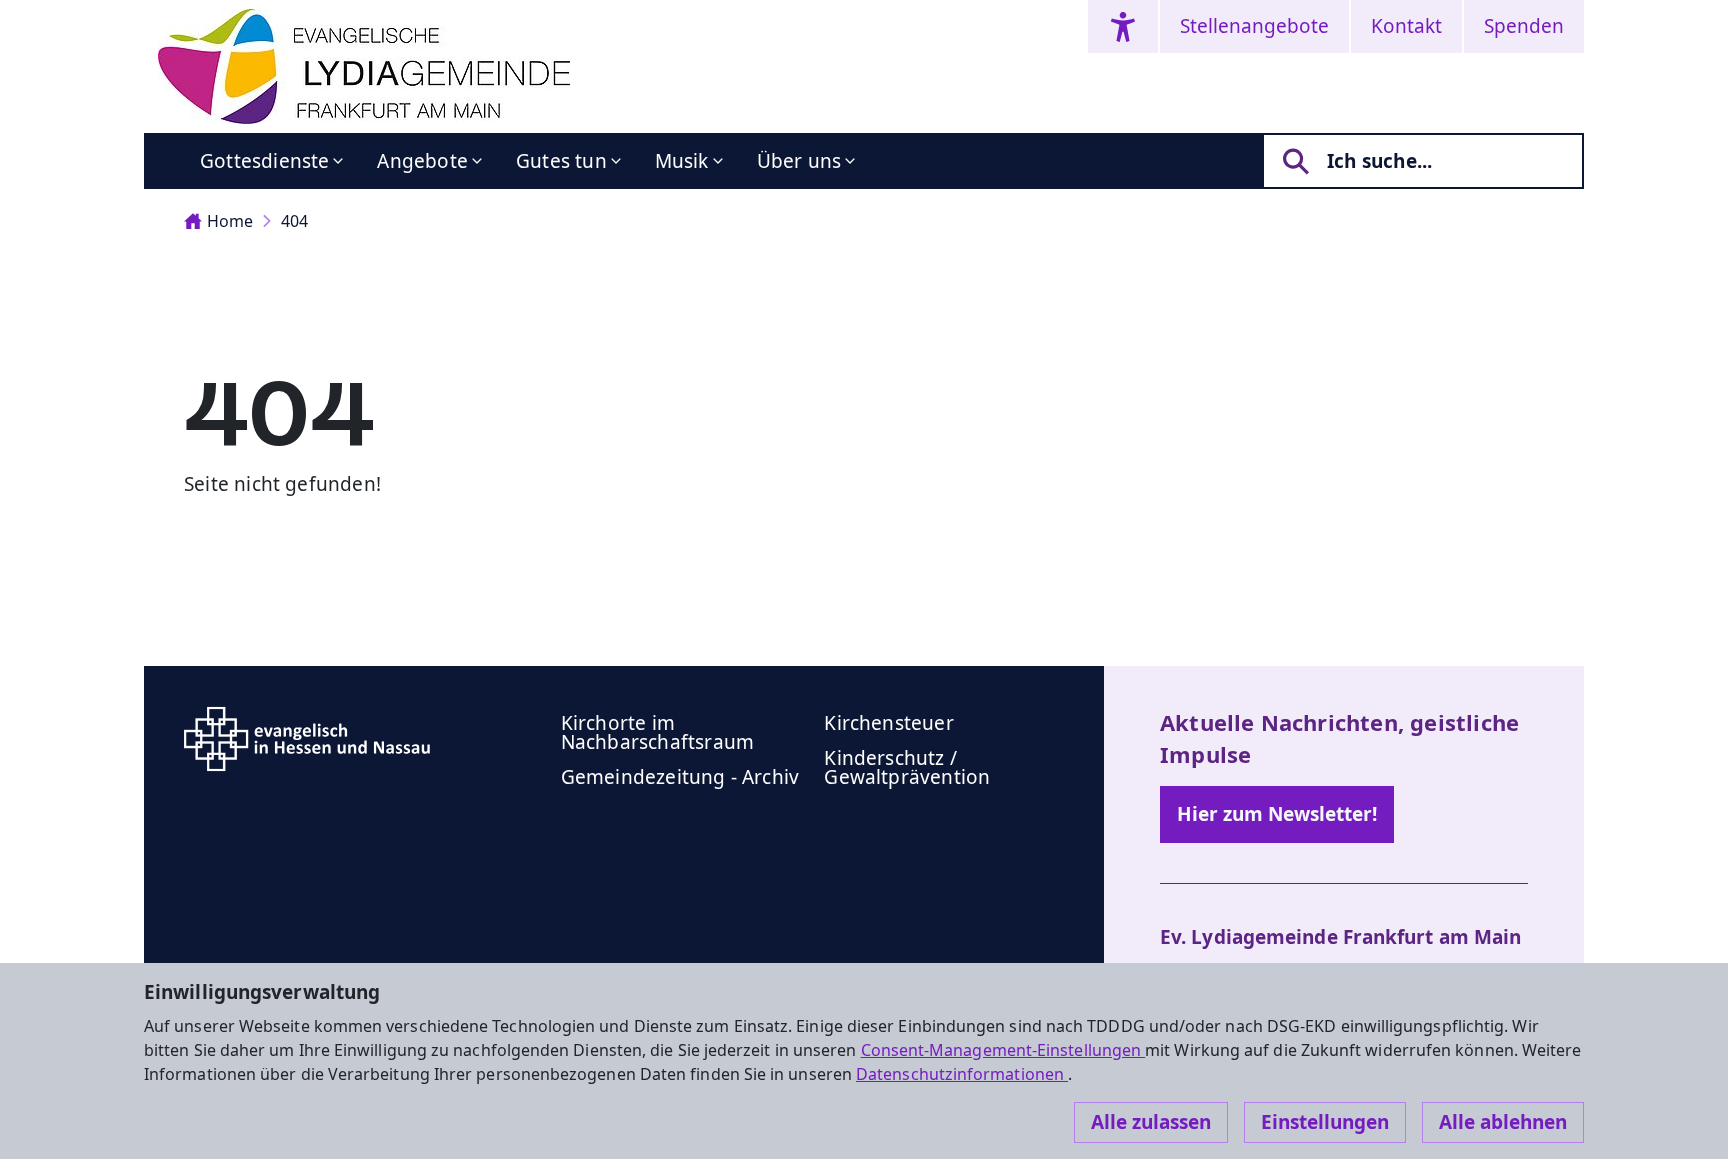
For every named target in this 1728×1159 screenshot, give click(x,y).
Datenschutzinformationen (962, 1074)
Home (230, 221)
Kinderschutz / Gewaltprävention (907, 767)
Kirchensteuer (888, 723)
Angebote (422, 161)
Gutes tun (561, 161)
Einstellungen (1325, 1122)
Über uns (799, 161)
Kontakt (1406, 26)
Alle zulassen (1151, 1122)
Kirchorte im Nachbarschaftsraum (657, 732)
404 (294, 221)
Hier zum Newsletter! (1277, 814)
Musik (682, 161)
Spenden (1524, 26)
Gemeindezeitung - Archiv (680, 777)
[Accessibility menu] (1123, 26)
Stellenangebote (1254, 26)
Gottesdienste (264, 161)
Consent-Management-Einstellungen (1003, 1050)
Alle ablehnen (1503, 1122)
